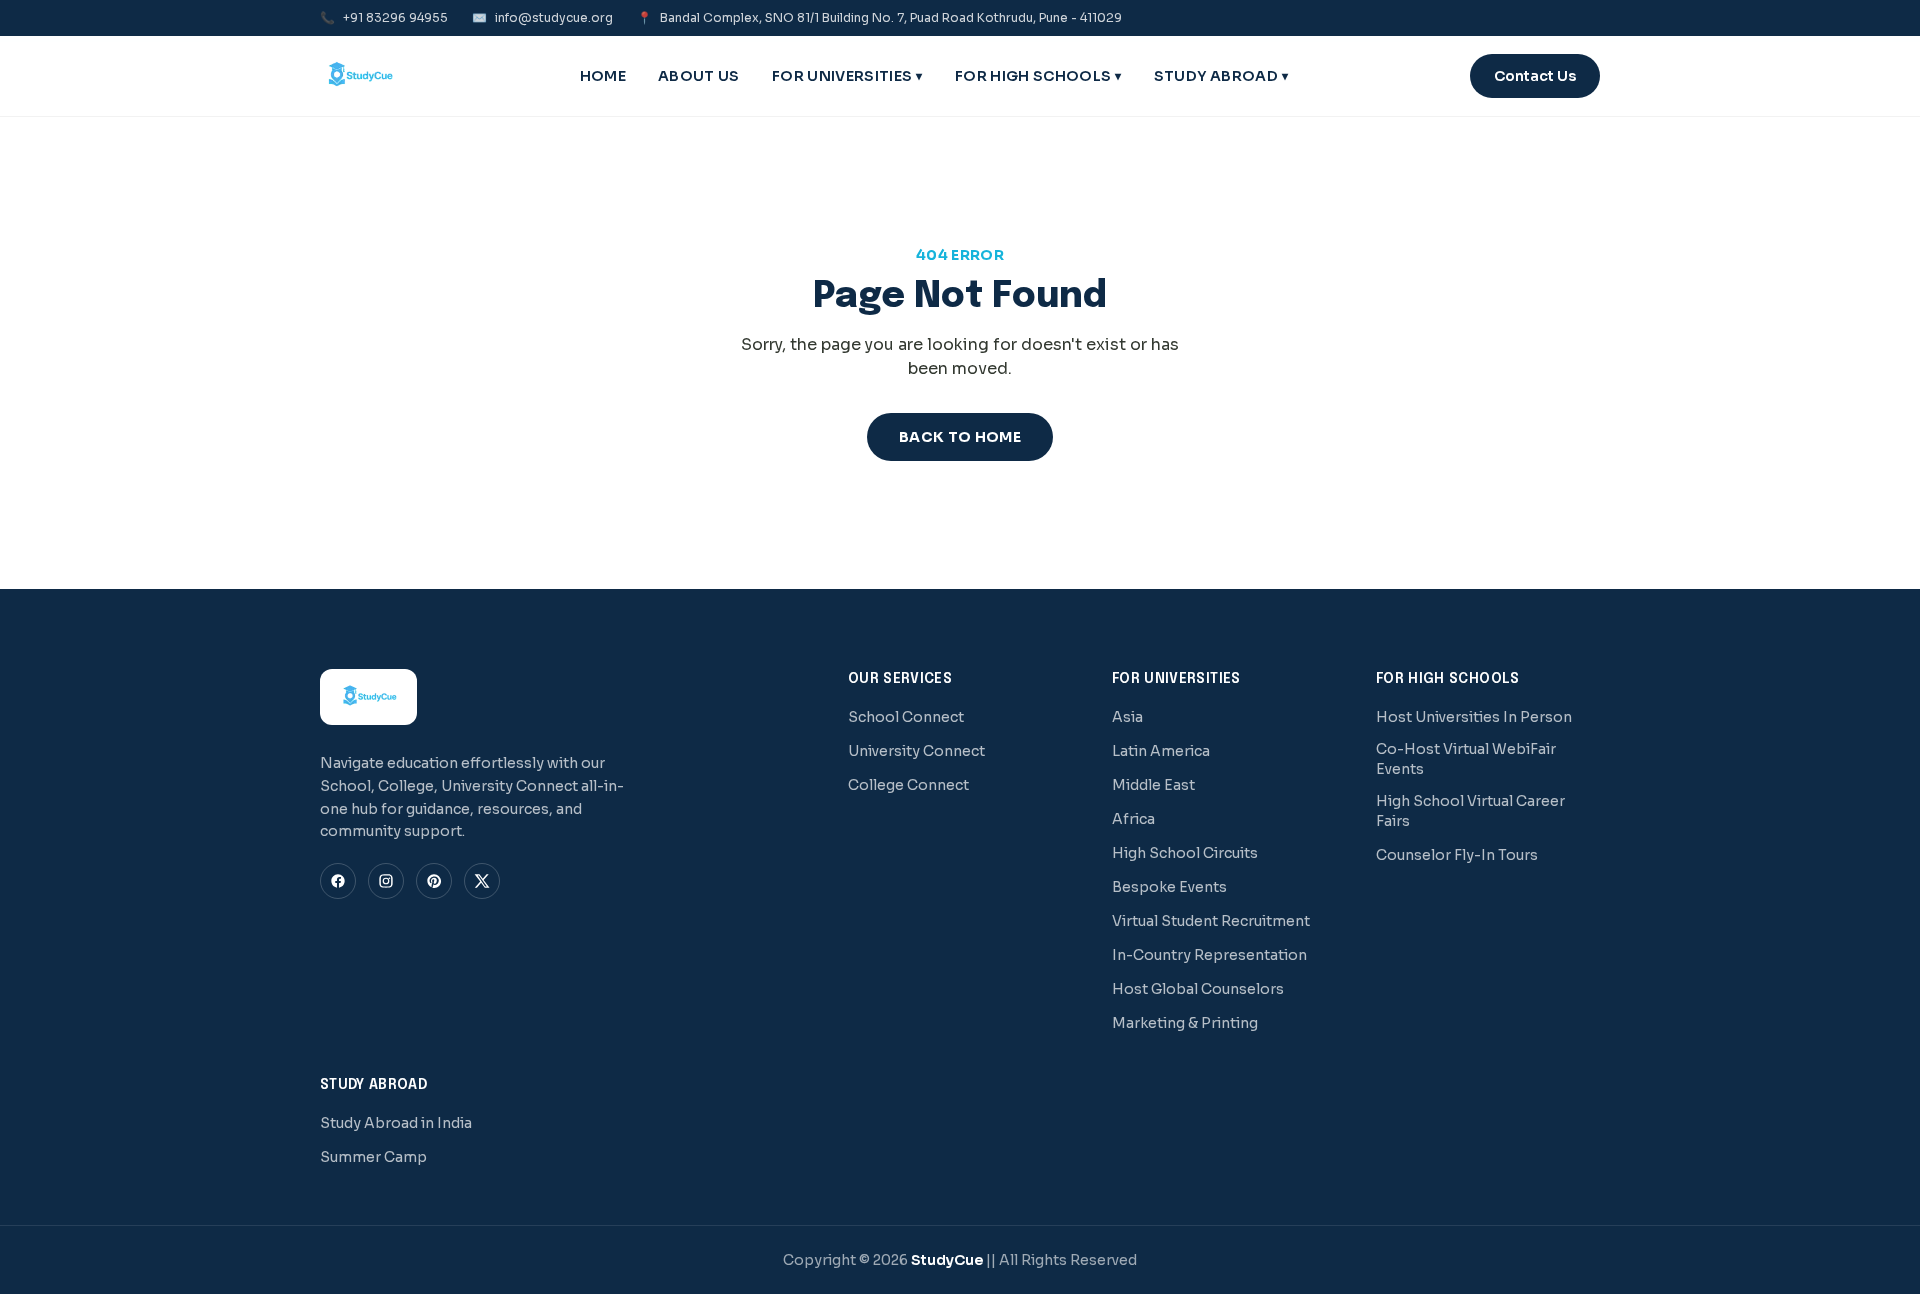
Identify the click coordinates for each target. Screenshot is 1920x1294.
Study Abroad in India (396, 1123)
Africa (1133, 819)
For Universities (847, 76)
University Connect (916, 751)
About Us (699, 76)
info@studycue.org (542, 17)
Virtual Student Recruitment (1211, 921)
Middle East (1153, 785)
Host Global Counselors (1198, 989)
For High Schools (1038, 76)
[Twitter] (482, 881)
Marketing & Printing (1185, 1023)
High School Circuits (1185, 853)
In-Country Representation (1209, 955)
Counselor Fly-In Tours (1457, 855)
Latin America (1161, 751)
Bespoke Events (1169, 887)
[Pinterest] (434, 881)
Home (603, 76)
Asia (1127, 717)
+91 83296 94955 (384, 17)
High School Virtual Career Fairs (1470, 811)
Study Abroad (1221, 76)
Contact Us (1535, 76)
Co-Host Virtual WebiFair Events (1466, 759)
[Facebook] (338, 881)
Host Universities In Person (1474, 717)
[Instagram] (386, 881)
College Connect (908, 785)
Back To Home (960, 437)
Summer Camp (373, 1157)
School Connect (906, 717)
